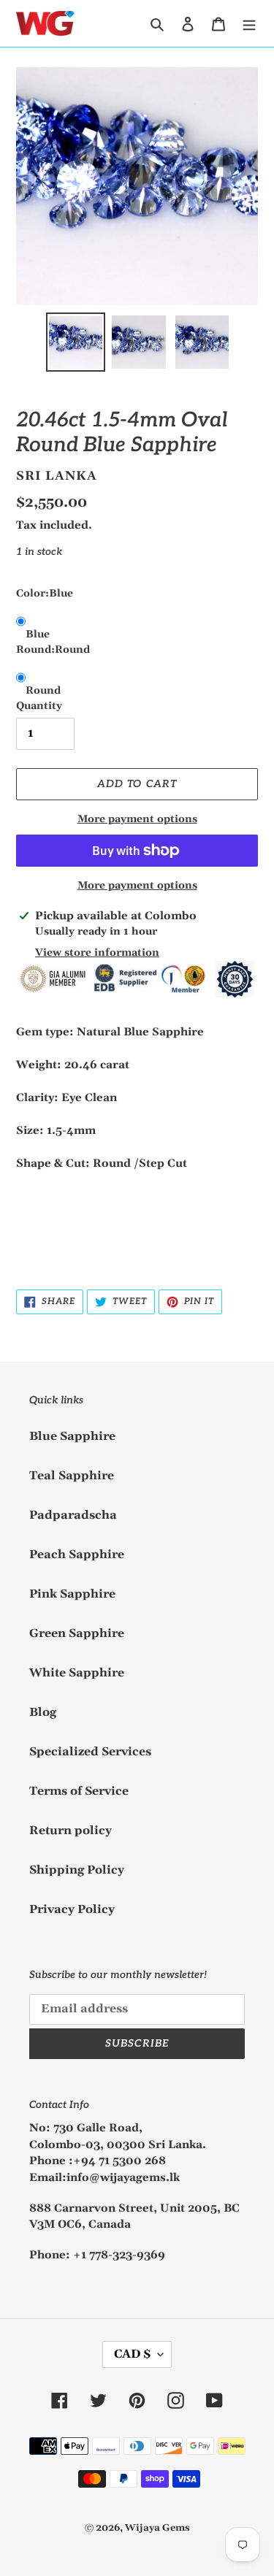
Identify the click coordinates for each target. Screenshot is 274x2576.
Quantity (39, 706)
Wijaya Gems (157, 2528)
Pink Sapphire (72, 1594)
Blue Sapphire (72, 1436)
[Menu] (249, 23)
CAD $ (132, 2354)
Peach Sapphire (77, 1555)
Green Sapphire (77, 1633)
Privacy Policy (72, 1909)
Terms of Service (79, 1791)
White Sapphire (77, 1673)
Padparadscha (73, 1515)
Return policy (71, 1831)
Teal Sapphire (72, 1476)
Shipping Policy (77, 1870)
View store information (97, 953)
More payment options (137, 819)
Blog (43, 1712)
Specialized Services (90, 1752)
